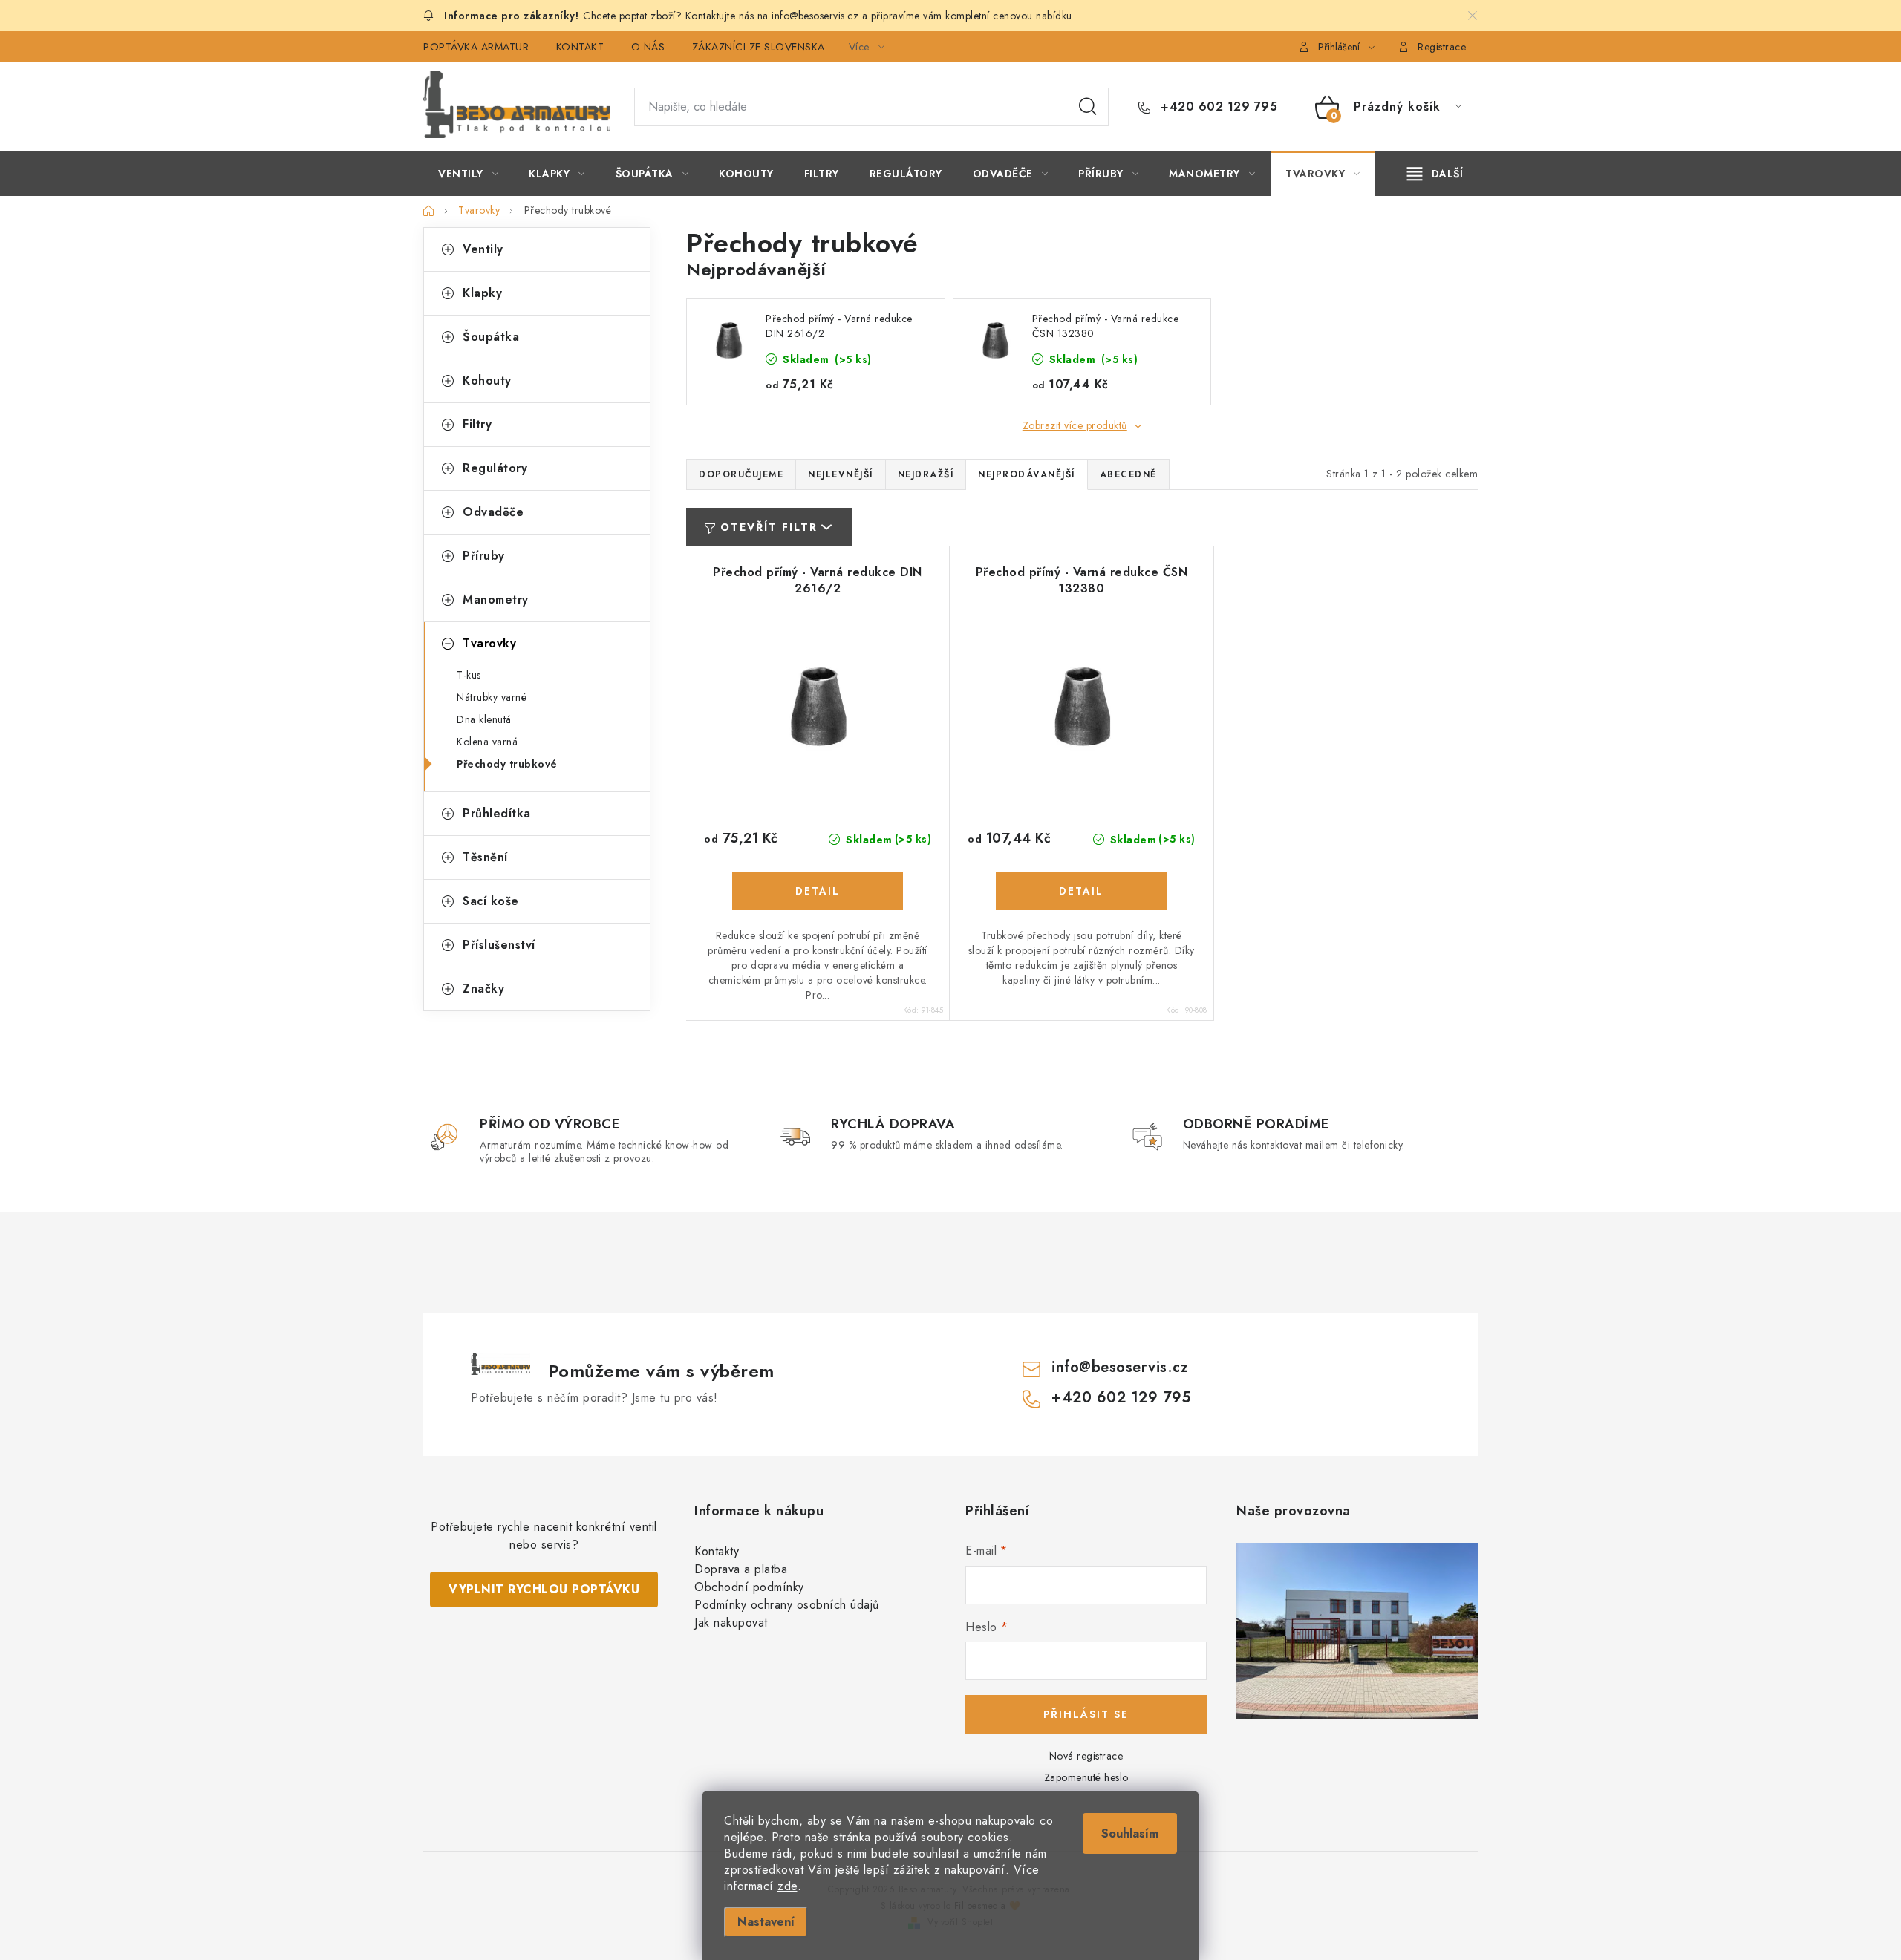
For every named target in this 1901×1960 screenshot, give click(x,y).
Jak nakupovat (731, 1623)
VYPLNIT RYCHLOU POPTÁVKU (544, 1589)
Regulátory (495, 468)
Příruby (484, 556)
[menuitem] (468, 174)
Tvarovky (489, 643)
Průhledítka (497, 813)
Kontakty (717, 1551)
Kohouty (487, 380)
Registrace (1442, 47)
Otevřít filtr (769, 527)
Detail (818, 891)
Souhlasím (1130, 1833)
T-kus (469, 675)
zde (788, 1886)
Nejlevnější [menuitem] (841, 474)
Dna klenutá (484, 719)
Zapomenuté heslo (1086, 1777)
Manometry (496, 600)
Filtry (477, 424)
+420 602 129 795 (1217, 107)
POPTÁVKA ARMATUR (476, 47)
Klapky (482, 293)
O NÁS (648, 47)
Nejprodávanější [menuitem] (1027, 474)
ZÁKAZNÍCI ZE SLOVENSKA (759, 47)
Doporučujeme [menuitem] (741, 474)
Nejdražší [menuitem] (926, 474)
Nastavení (766, 1922)
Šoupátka (491, 337)
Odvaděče (493, 512)
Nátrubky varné (492, 697)
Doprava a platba (741, 1569)
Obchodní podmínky (749, 1587)
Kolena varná (487, 742)
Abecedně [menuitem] (1128, 474)
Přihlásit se (1086, 1714)
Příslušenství (499, 945)
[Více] (1435, 174)
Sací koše (491, 901)
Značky (483, 989)
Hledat (1088, 107)
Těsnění (485, 857)
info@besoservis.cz (1120, 1367)
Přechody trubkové (507, 764)
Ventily (483, 249)
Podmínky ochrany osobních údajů (787, 1605)
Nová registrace (1086, 1756)
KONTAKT (580, 47)
